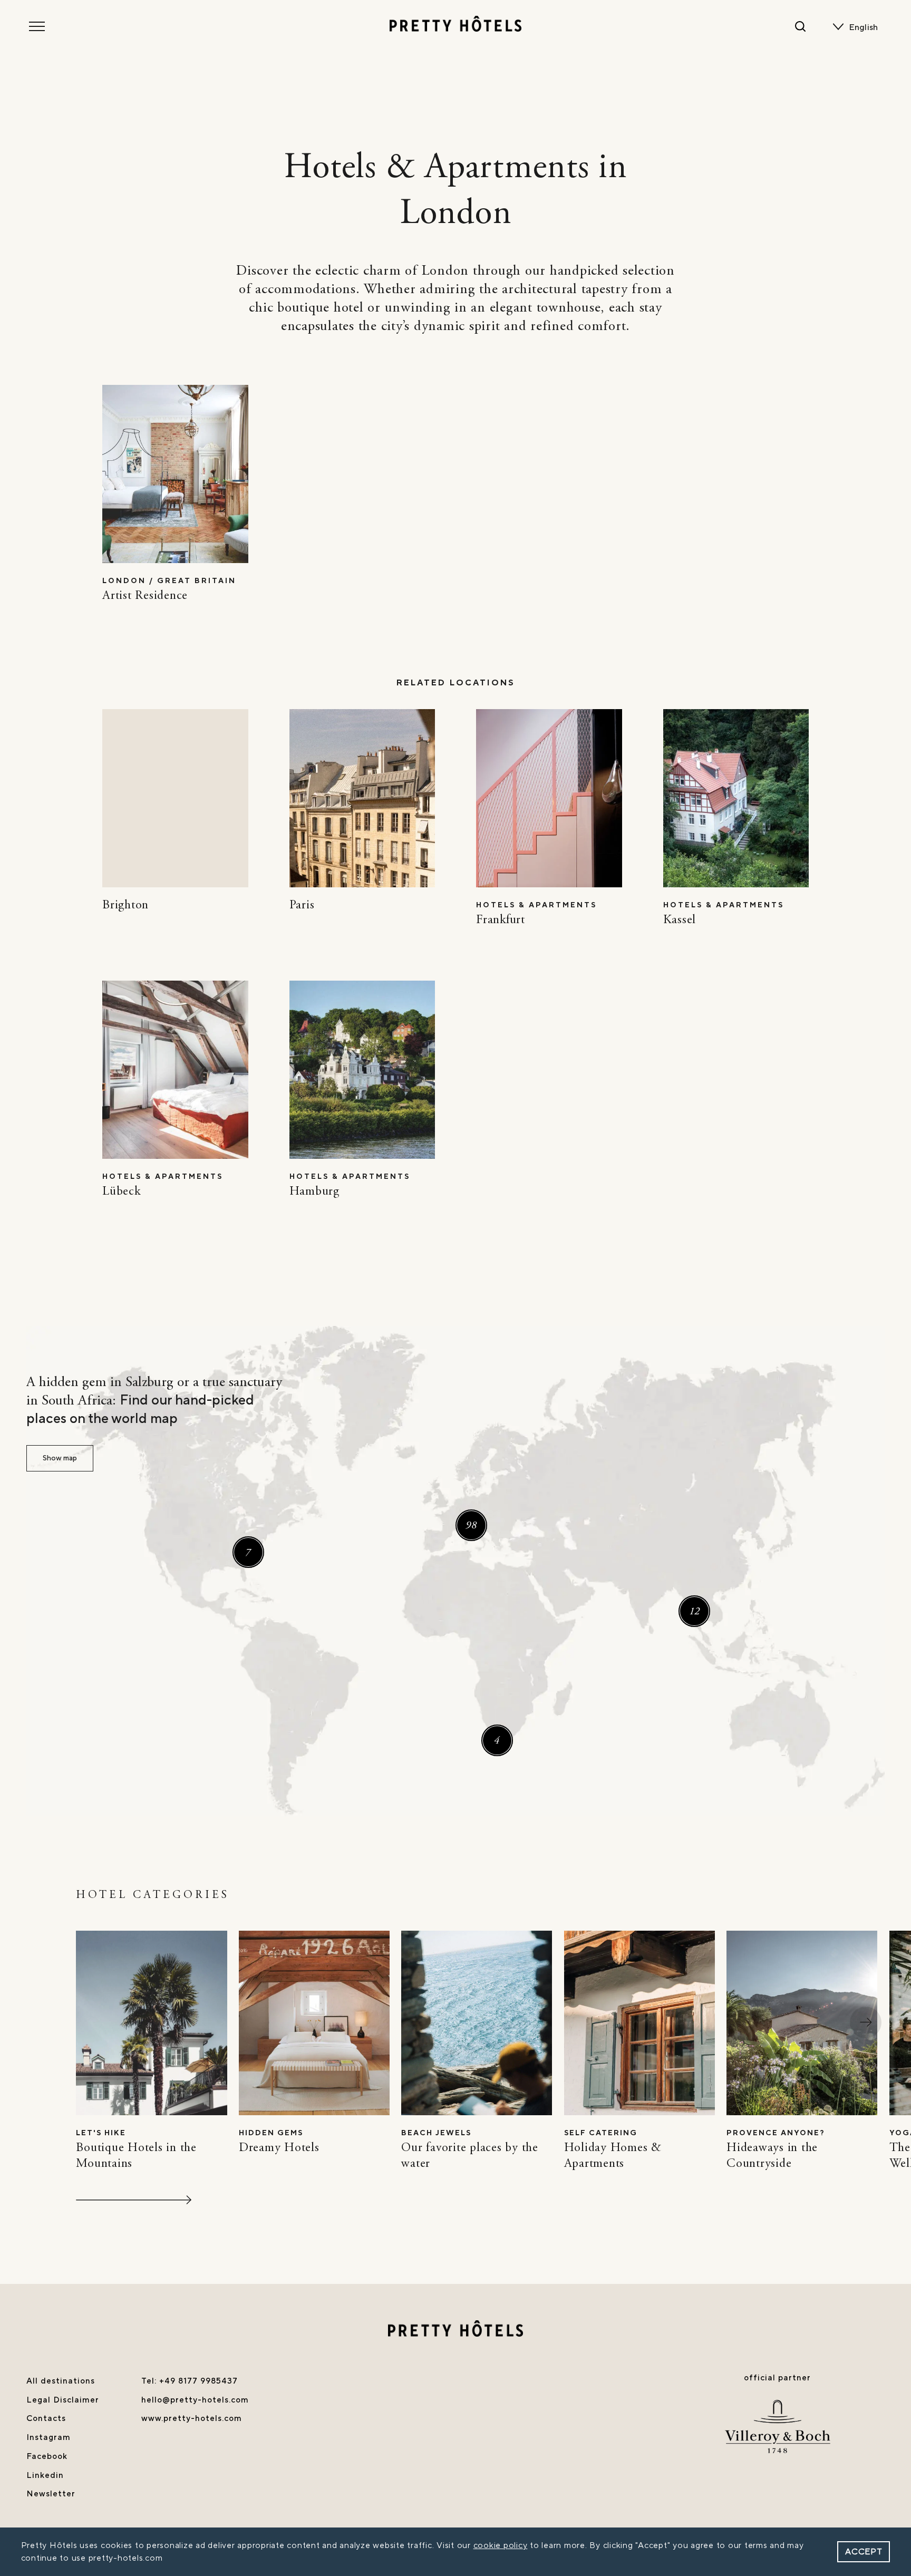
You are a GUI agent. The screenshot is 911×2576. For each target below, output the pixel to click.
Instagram (49, 2437)
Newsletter (51, 2494)
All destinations (61, 2381)
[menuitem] (866, 27)
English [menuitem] (864, 27)
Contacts (46, 2418)
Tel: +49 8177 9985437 (190, 2381)
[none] (866, 27)
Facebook (47, 2456)
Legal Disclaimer (63, 2400)
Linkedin (45, 2475)
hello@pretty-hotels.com (195, 2400)
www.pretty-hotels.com (192, 2418)
